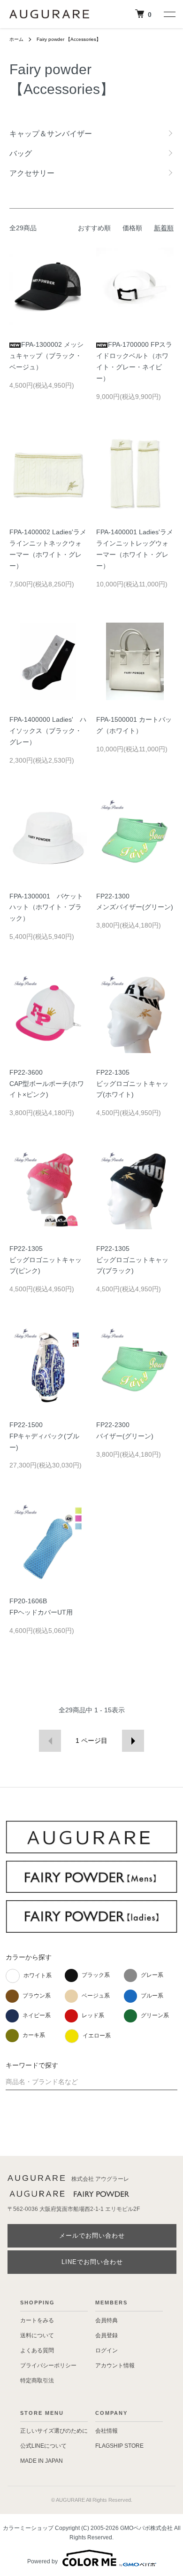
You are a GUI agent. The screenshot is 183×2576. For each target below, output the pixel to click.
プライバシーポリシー (48, 2365)
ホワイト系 (38, 1975)
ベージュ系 (96, 1996)
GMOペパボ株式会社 (146, 2528)
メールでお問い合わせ (92, 2236)
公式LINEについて (43, 2446)
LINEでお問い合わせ (92, 2262)
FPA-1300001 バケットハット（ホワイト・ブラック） (46, 907)
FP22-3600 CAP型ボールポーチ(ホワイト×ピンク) (47, 1084)
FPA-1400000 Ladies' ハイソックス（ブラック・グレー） (48, 731)
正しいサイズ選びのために (54, 2431)
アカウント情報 (115, 2365)
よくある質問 (37, 2350)
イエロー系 (97, 2036)
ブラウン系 (37, 1996)
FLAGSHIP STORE (119, 2446)
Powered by (42, 2561)
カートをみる (37, 2320)
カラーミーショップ (28, 2528)
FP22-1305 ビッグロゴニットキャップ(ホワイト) (132, 1084)
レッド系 (93, 2015)
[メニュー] (169, 14)
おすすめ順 (94, 228)
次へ (133, 1741)
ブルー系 (152, 1996)
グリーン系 (155, 2015)
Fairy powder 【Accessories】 (69, 39)
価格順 (132, 228)
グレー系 (152, 1975)
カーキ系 (34, 2035)
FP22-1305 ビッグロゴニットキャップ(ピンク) (46, 1260)
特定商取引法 (37, 2381)
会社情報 (107, 2431)
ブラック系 (96, 1975)
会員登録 (107, 2335)
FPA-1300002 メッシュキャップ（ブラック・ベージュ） (46, 356)
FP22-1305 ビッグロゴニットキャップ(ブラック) (132, 1260)
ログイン (107, 2350)
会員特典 (107, 2320)
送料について (37, 2335)
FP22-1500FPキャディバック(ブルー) (44, 1436)
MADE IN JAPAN (42, 2461)
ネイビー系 (37, 2015)
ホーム (16, 39)
